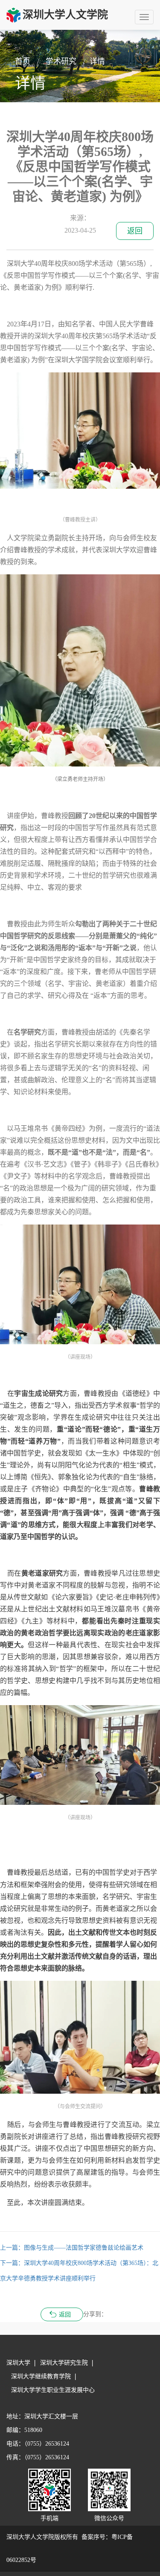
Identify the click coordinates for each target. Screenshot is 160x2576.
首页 (23, 61)
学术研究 (61, 61)
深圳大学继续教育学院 (41, 2376)
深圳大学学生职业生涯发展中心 (53, 2390)
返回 (135, 231)
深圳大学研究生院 (64, 2363)
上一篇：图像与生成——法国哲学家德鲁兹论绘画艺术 (72, 2248)
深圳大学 (18, 2363)
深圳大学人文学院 (65, 15)
